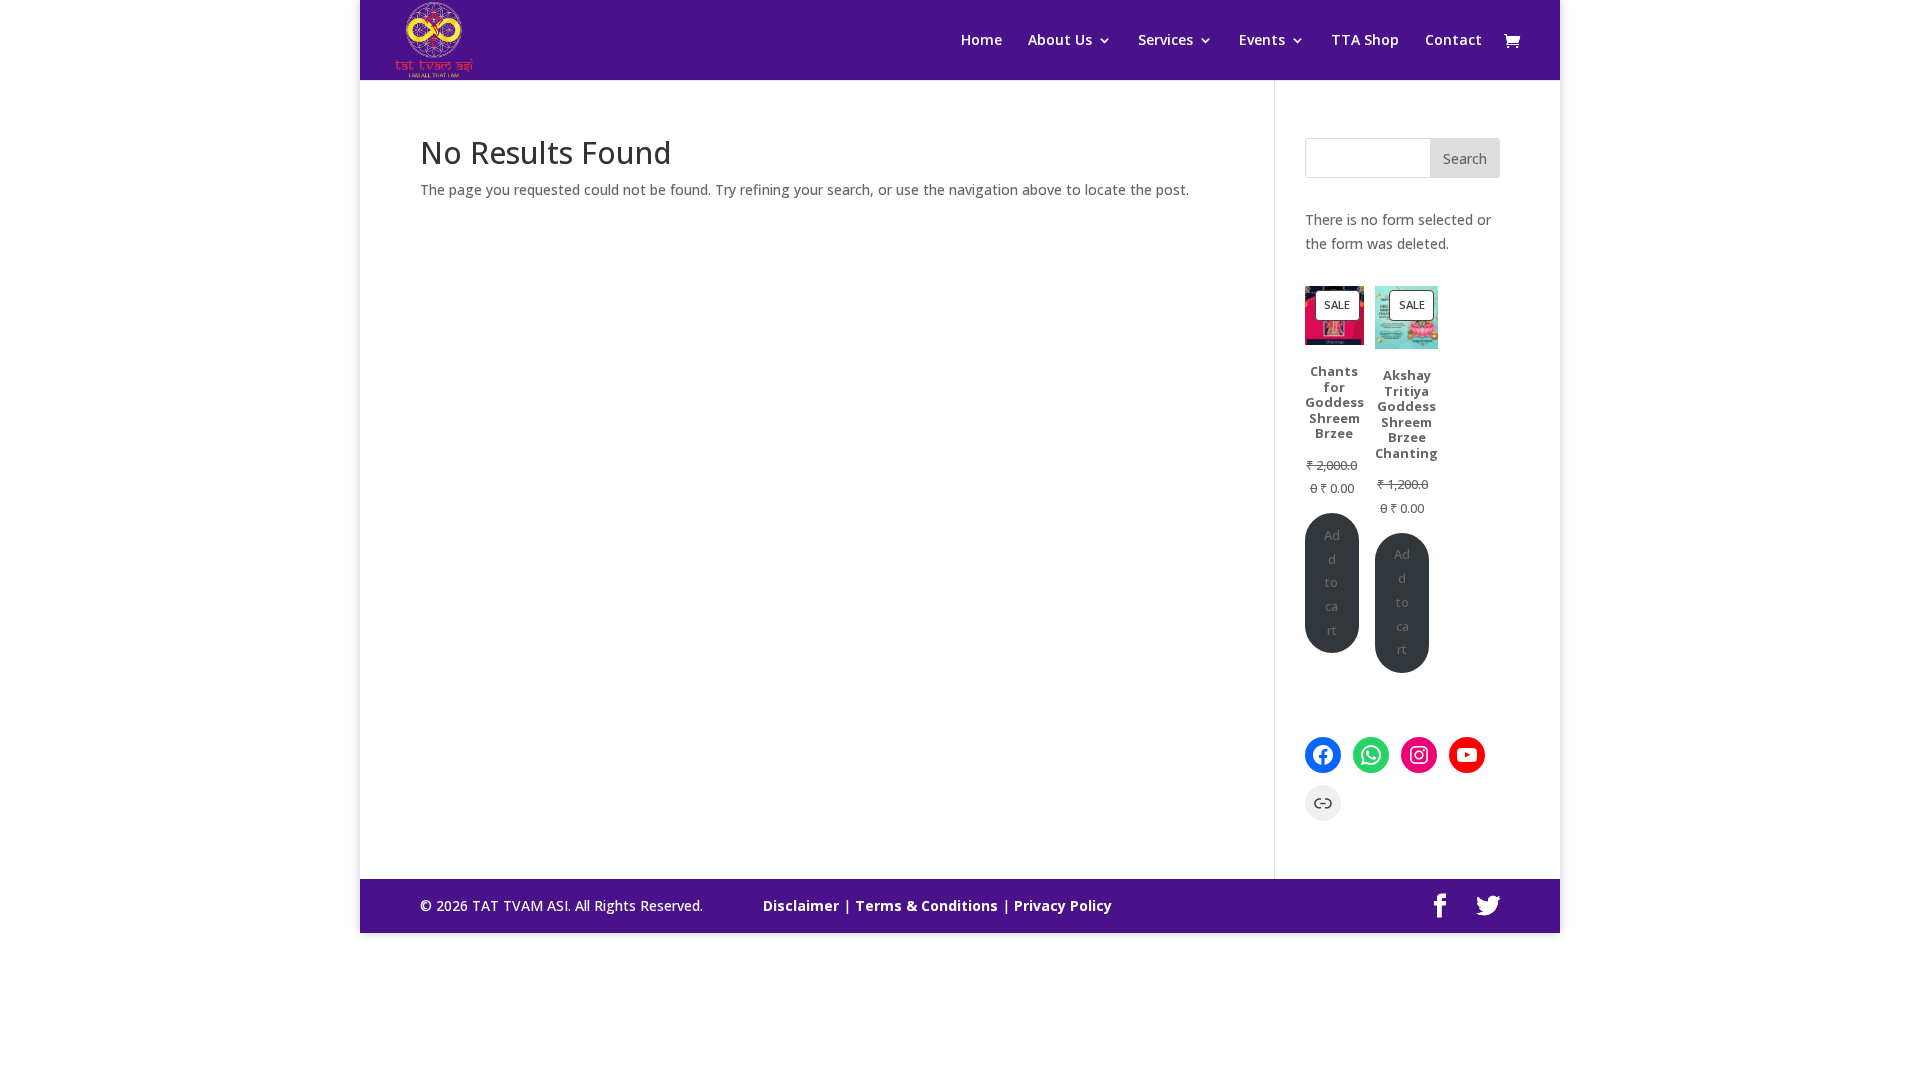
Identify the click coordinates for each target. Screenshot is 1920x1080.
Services (1165, 41)
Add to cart (1332, 582)
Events (1262, 41)
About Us (1060, 41)
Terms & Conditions (926, 905)
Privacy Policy (1063, 905)
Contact (1453, 41)
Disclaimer (801, 905)
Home (981, 41)
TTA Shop (1365, 41)
